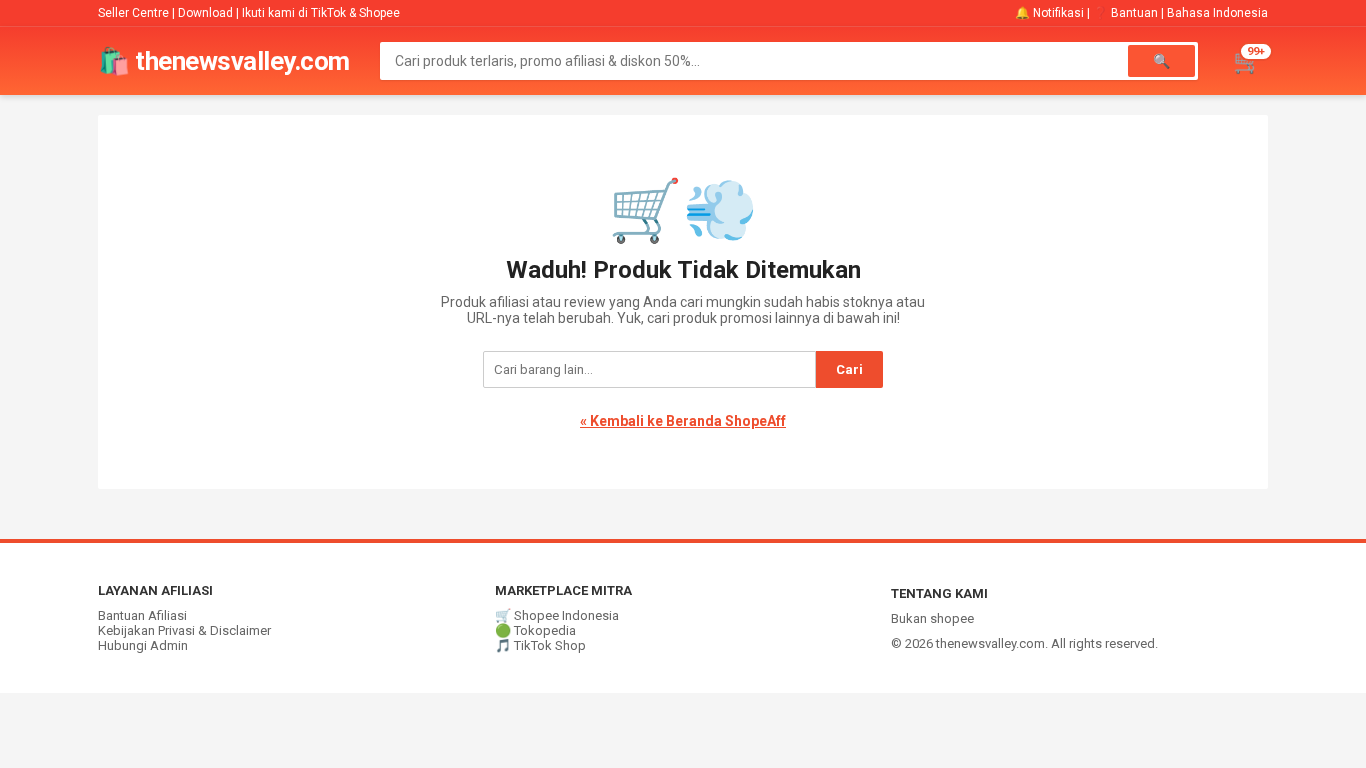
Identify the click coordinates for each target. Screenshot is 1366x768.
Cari (849, 369)
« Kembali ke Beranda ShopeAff (683, 421)
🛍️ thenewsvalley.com (224, 61)
